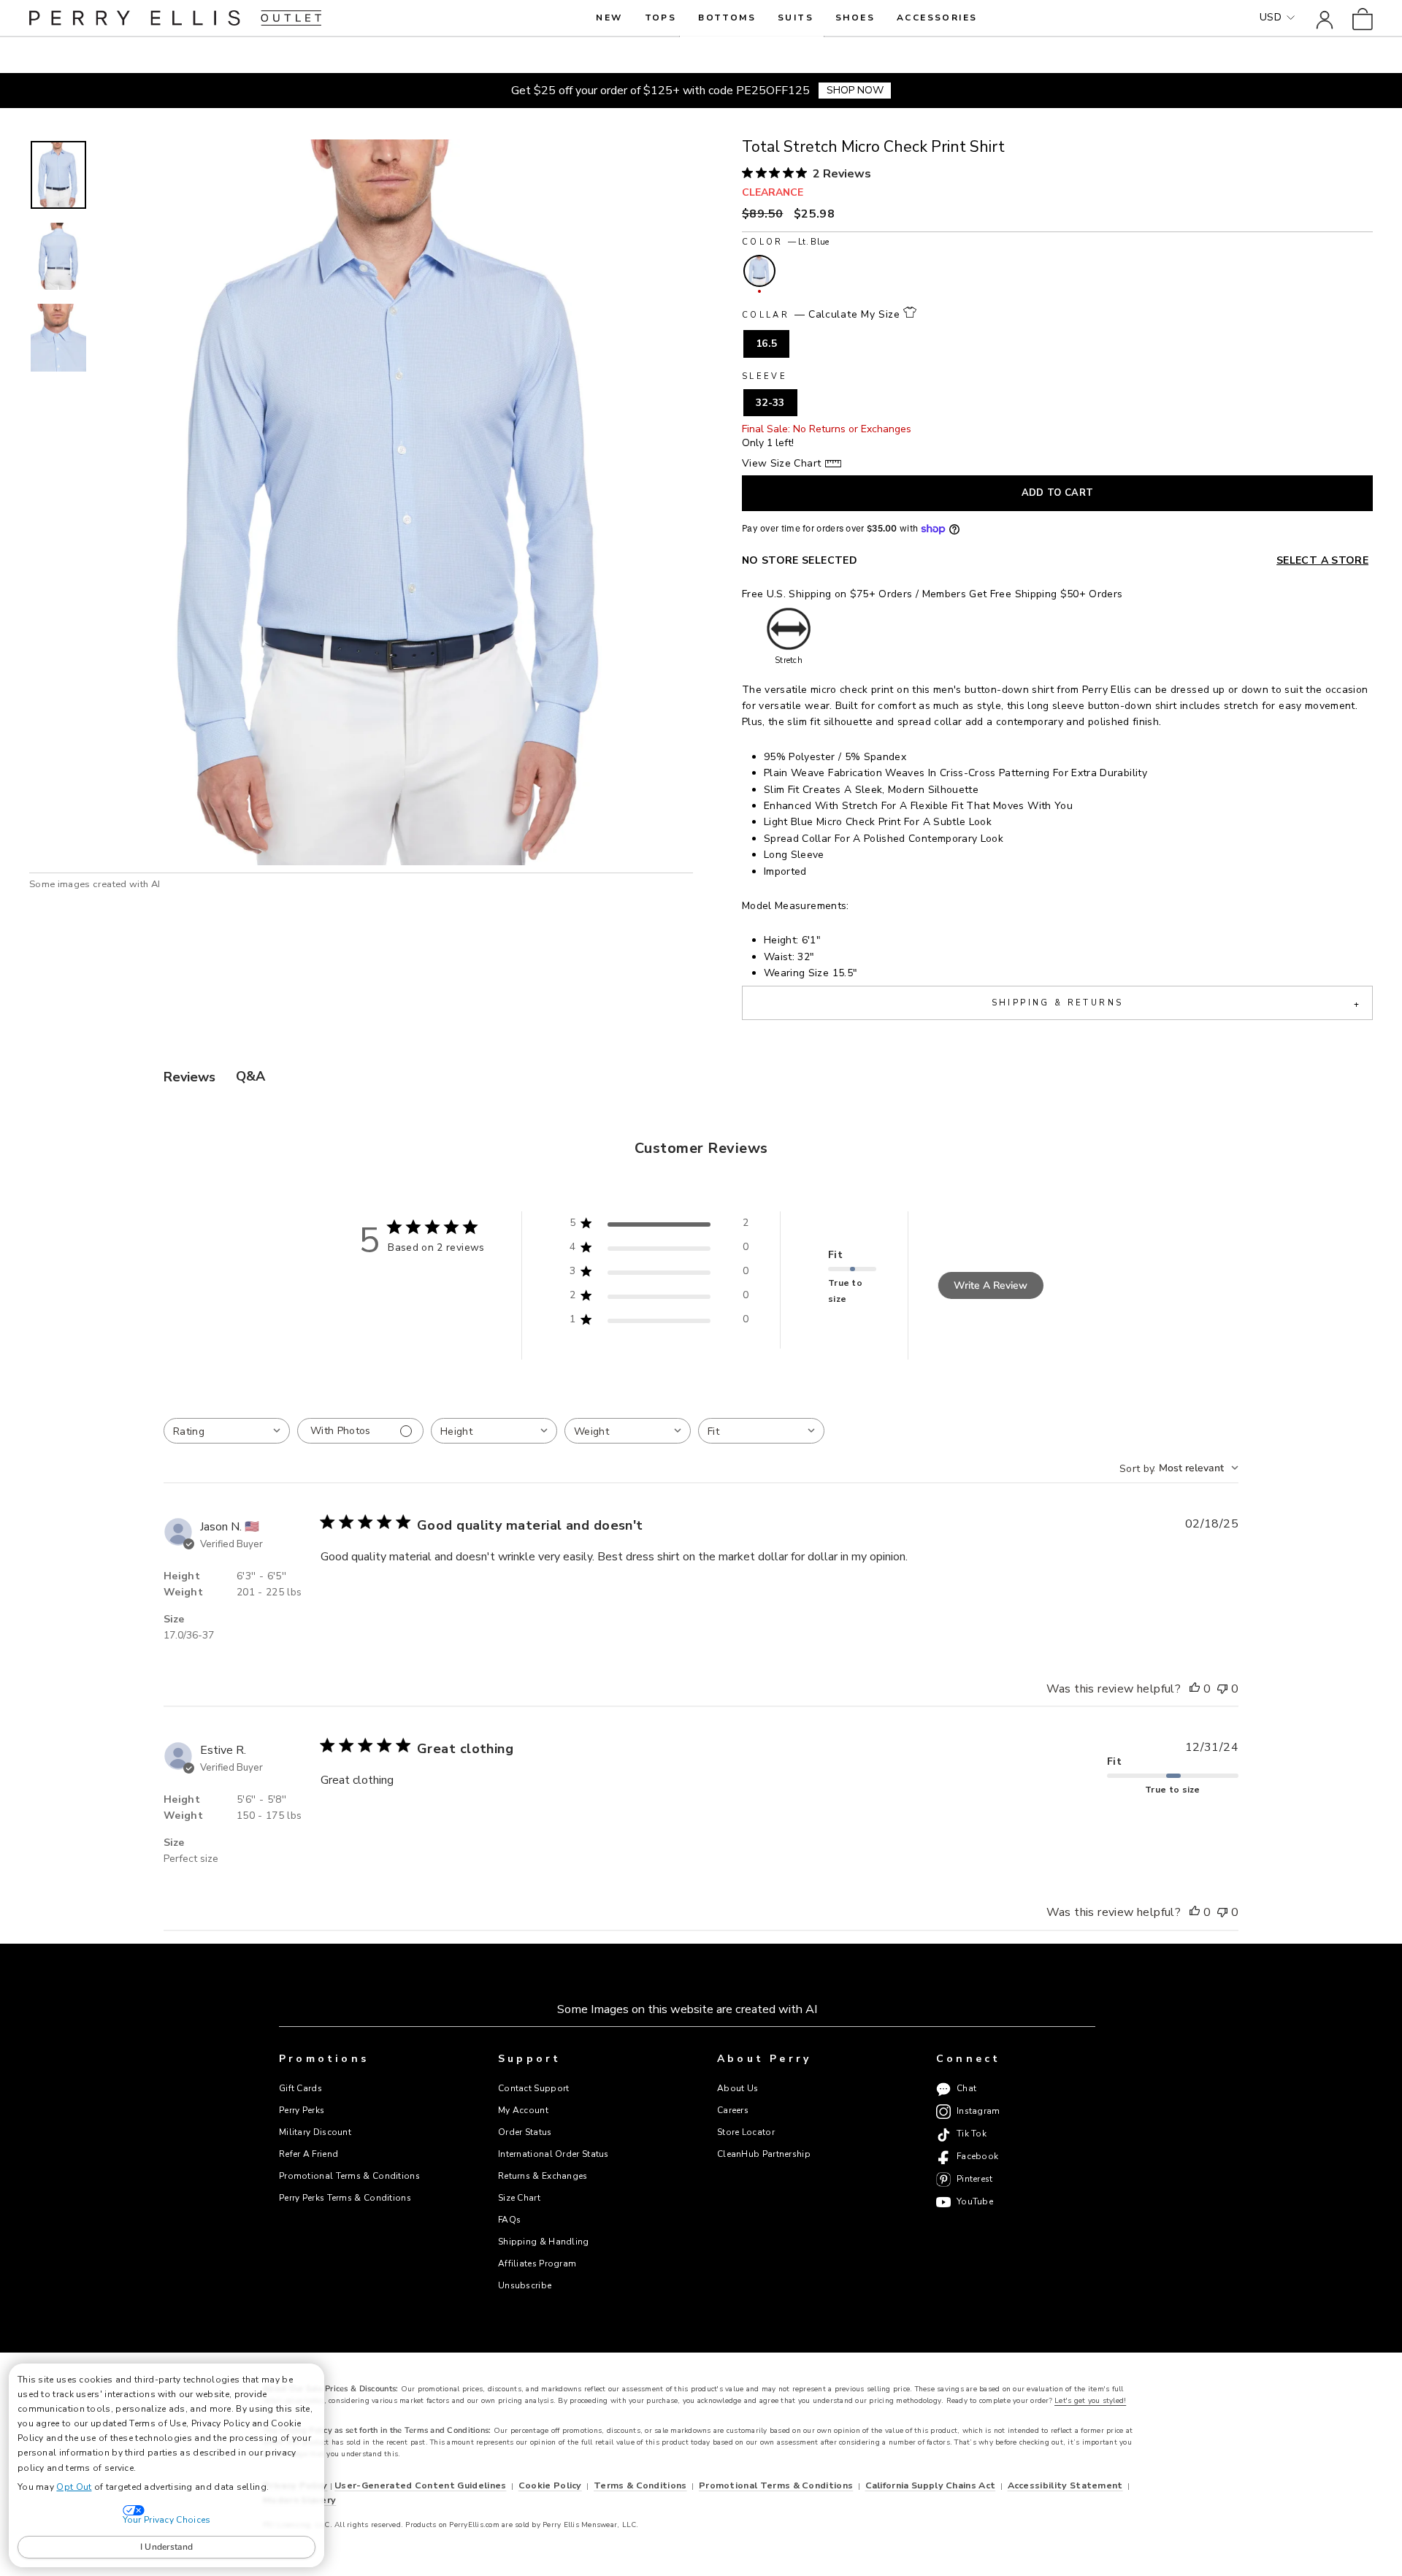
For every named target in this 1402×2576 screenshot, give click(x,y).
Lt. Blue (759, 271)
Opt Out (74, 2487)
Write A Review (991, 1285)
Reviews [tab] (189, 1077)
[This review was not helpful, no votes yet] (1222, 1690)
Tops (661, 18)
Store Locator (746, 2132)
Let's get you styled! (1090, 2401)
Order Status (525, 2132)
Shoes (855, 18)
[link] (1363, 18)
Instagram (978, 2112)
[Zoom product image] (396, 502)
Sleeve (765, 376)
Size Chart (519, 2198)
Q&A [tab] (250, 1076)
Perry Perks (302, 2110)
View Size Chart (781, 463)
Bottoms (727, 18)
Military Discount (315, 2132)
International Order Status (553, 2154)
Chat (966, 2089)
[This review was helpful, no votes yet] (1195, 1690)
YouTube (975, 2201)
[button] (58, 175)
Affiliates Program (537, 2263)
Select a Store (1322, 560)
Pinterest (975, 2180)
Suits (796, 18)
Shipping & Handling (544, 2242)
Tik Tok (972, 2134)
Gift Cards (300, 2088)
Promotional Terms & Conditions (349, 2176)
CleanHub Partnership (764, 2154)
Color (785, 242)
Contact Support (533, 2088)
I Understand (167, 2547)
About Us (738, 2088)
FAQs (509, 2220)
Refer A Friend (309, 2154)
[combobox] (227, 1431)
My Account (523, 2110)
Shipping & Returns (1176, 1004)
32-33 (770, 403)
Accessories (937, 18)
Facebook (977, 2157)
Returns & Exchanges (543, 2176)
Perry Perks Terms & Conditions (345, 2198)
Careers (733, 2110)
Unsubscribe (525, 2285)
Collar (821, 314)
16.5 (766, 344)
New (609, 18)
